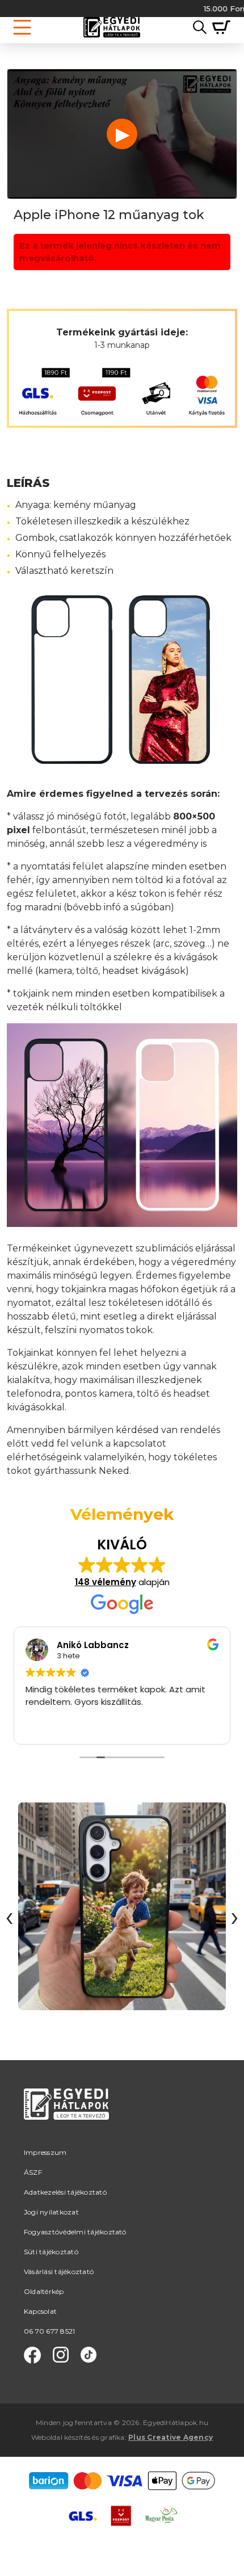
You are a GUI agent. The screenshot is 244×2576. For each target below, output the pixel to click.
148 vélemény (106, 1582)
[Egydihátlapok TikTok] (89, 2355)
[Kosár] (218, 27)
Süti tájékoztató (51, 2252)
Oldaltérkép (44, 2291)
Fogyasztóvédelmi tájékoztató (75, 2232)
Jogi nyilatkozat (51, 2212)
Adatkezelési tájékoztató (65, 2192)
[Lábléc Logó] (66, 2118)
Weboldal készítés (61, 2437)
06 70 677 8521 (49, 2331)
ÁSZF (33, 2172)
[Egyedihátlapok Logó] (112, 27)
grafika (113, 2437)
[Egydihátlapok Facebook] (32, 2355)
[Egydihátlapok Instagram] (61, 2355)
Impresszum (45, 2152)
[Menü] (22, 27)
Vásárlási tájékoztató (59, 2272)
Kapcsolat (40, 2311)
